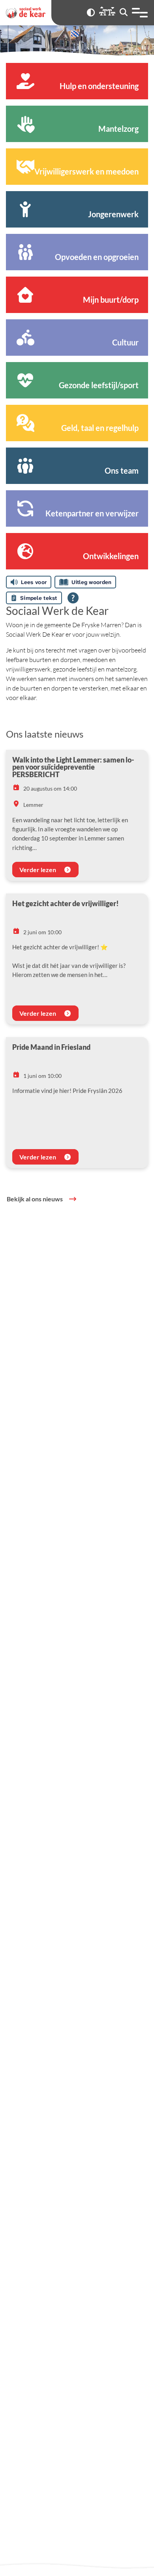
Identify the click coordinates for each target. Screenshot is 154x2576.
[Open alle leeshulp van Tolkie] (73, 598)
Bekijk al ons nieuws (35, 1199)
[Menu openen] (140, 13)
